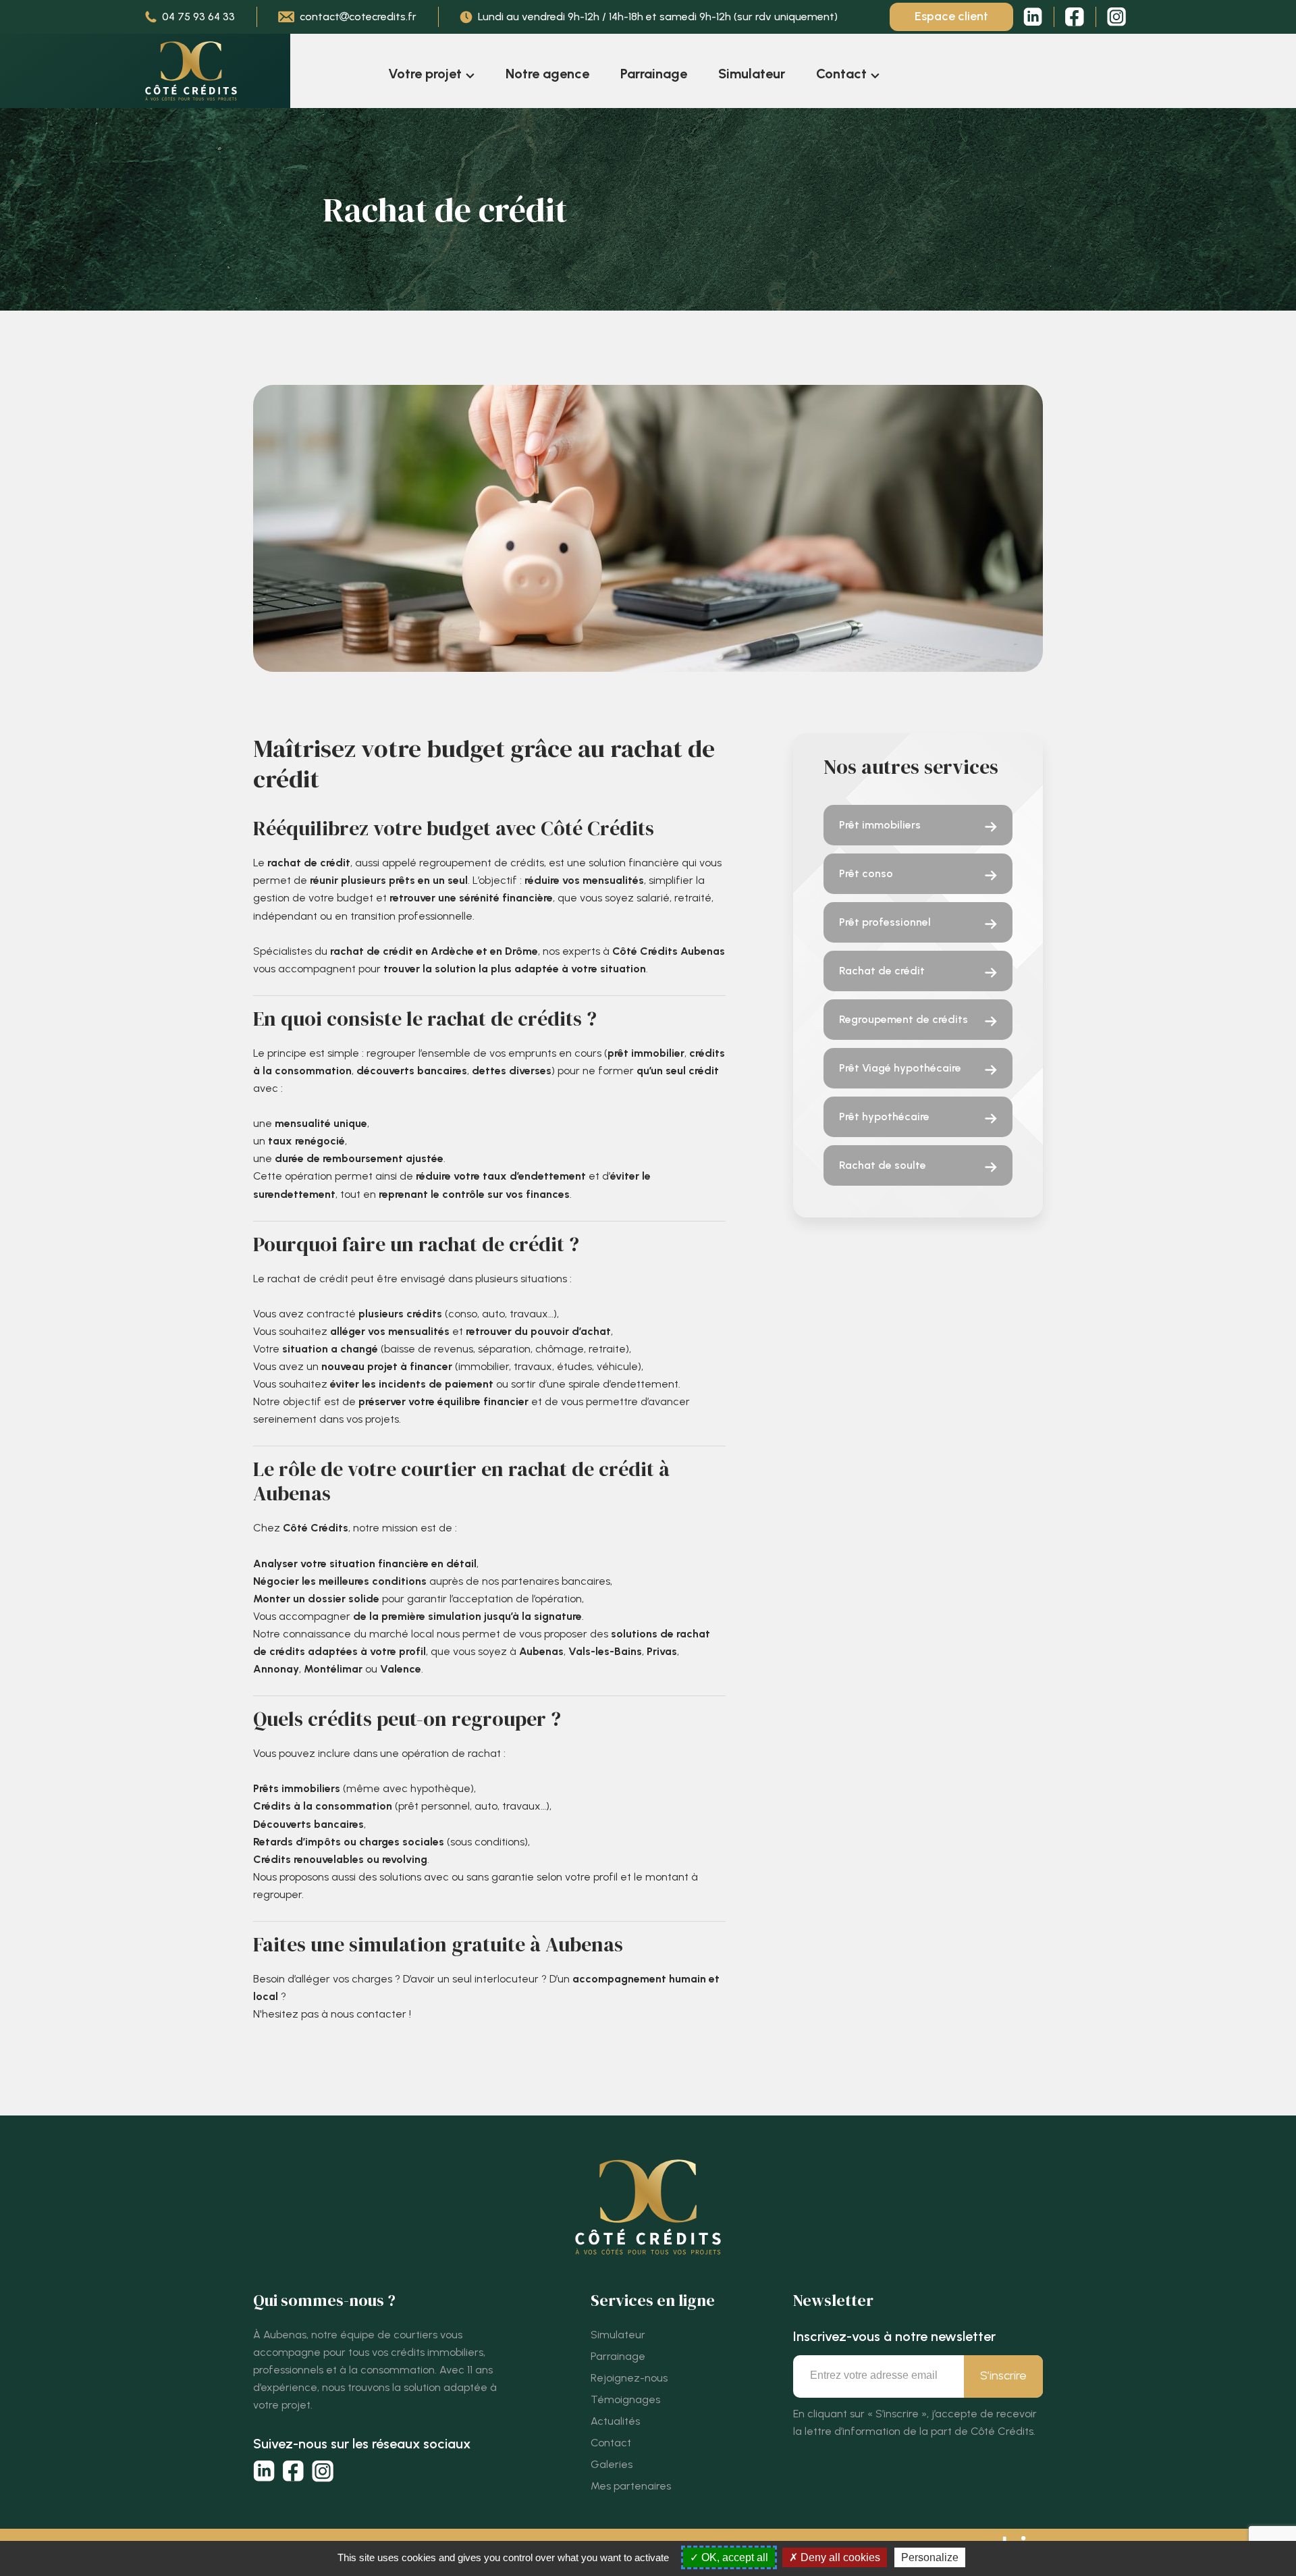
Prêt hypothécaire (884, 1116)
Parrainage (654, 74)
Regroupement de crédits (903, 1019)
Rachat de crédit (882, 971)
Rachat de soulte (883, 1165)
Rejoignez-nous (629, 2378)
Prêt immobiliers (880, 825)
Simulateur (752, 74)
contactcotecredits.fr (358, 17)
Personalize (930, 2557)
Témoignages (625, 2399)
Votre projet (425, 74)
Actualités (615, 2421)
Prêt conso (866, 873)
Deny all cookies (839, 2557)
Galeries (612, 2464)
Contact (841, 74)
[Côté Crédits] (191, 71)
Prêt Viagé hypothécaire (900, 1068)
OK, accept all (733, 2557)
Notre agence (547, 74)
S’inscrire (1003, 2375)
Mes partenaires (631, 2486)
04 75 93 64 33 (198, 17)
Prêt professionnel (885, 922)
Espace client (951, 16)
